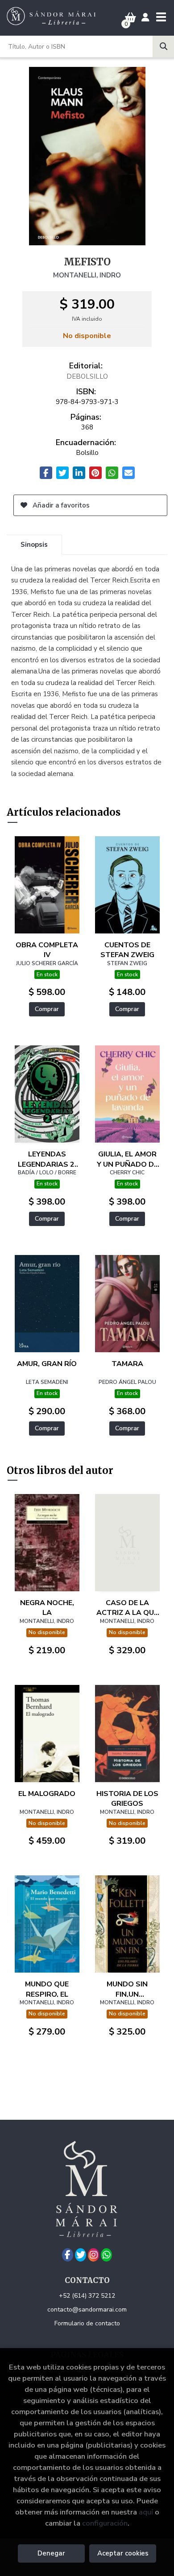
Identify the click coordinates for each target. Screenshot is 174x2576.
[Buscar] (163, 46)
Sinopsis (34, 545)
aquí (146, 2512)
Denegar (51, 2553)
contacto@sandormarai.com (87, 2310)
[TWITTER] (81, 2255)
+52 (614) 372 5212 (87, 2296)
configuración (105, 2523)
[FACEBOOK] (68, 2255)
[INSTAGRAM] (93, 2255)
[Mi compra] (130, 18)
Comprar (47, 1009)
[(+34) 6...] (106, 2255)
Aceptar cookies (123, 2553)
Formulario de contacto (87, 2323)
